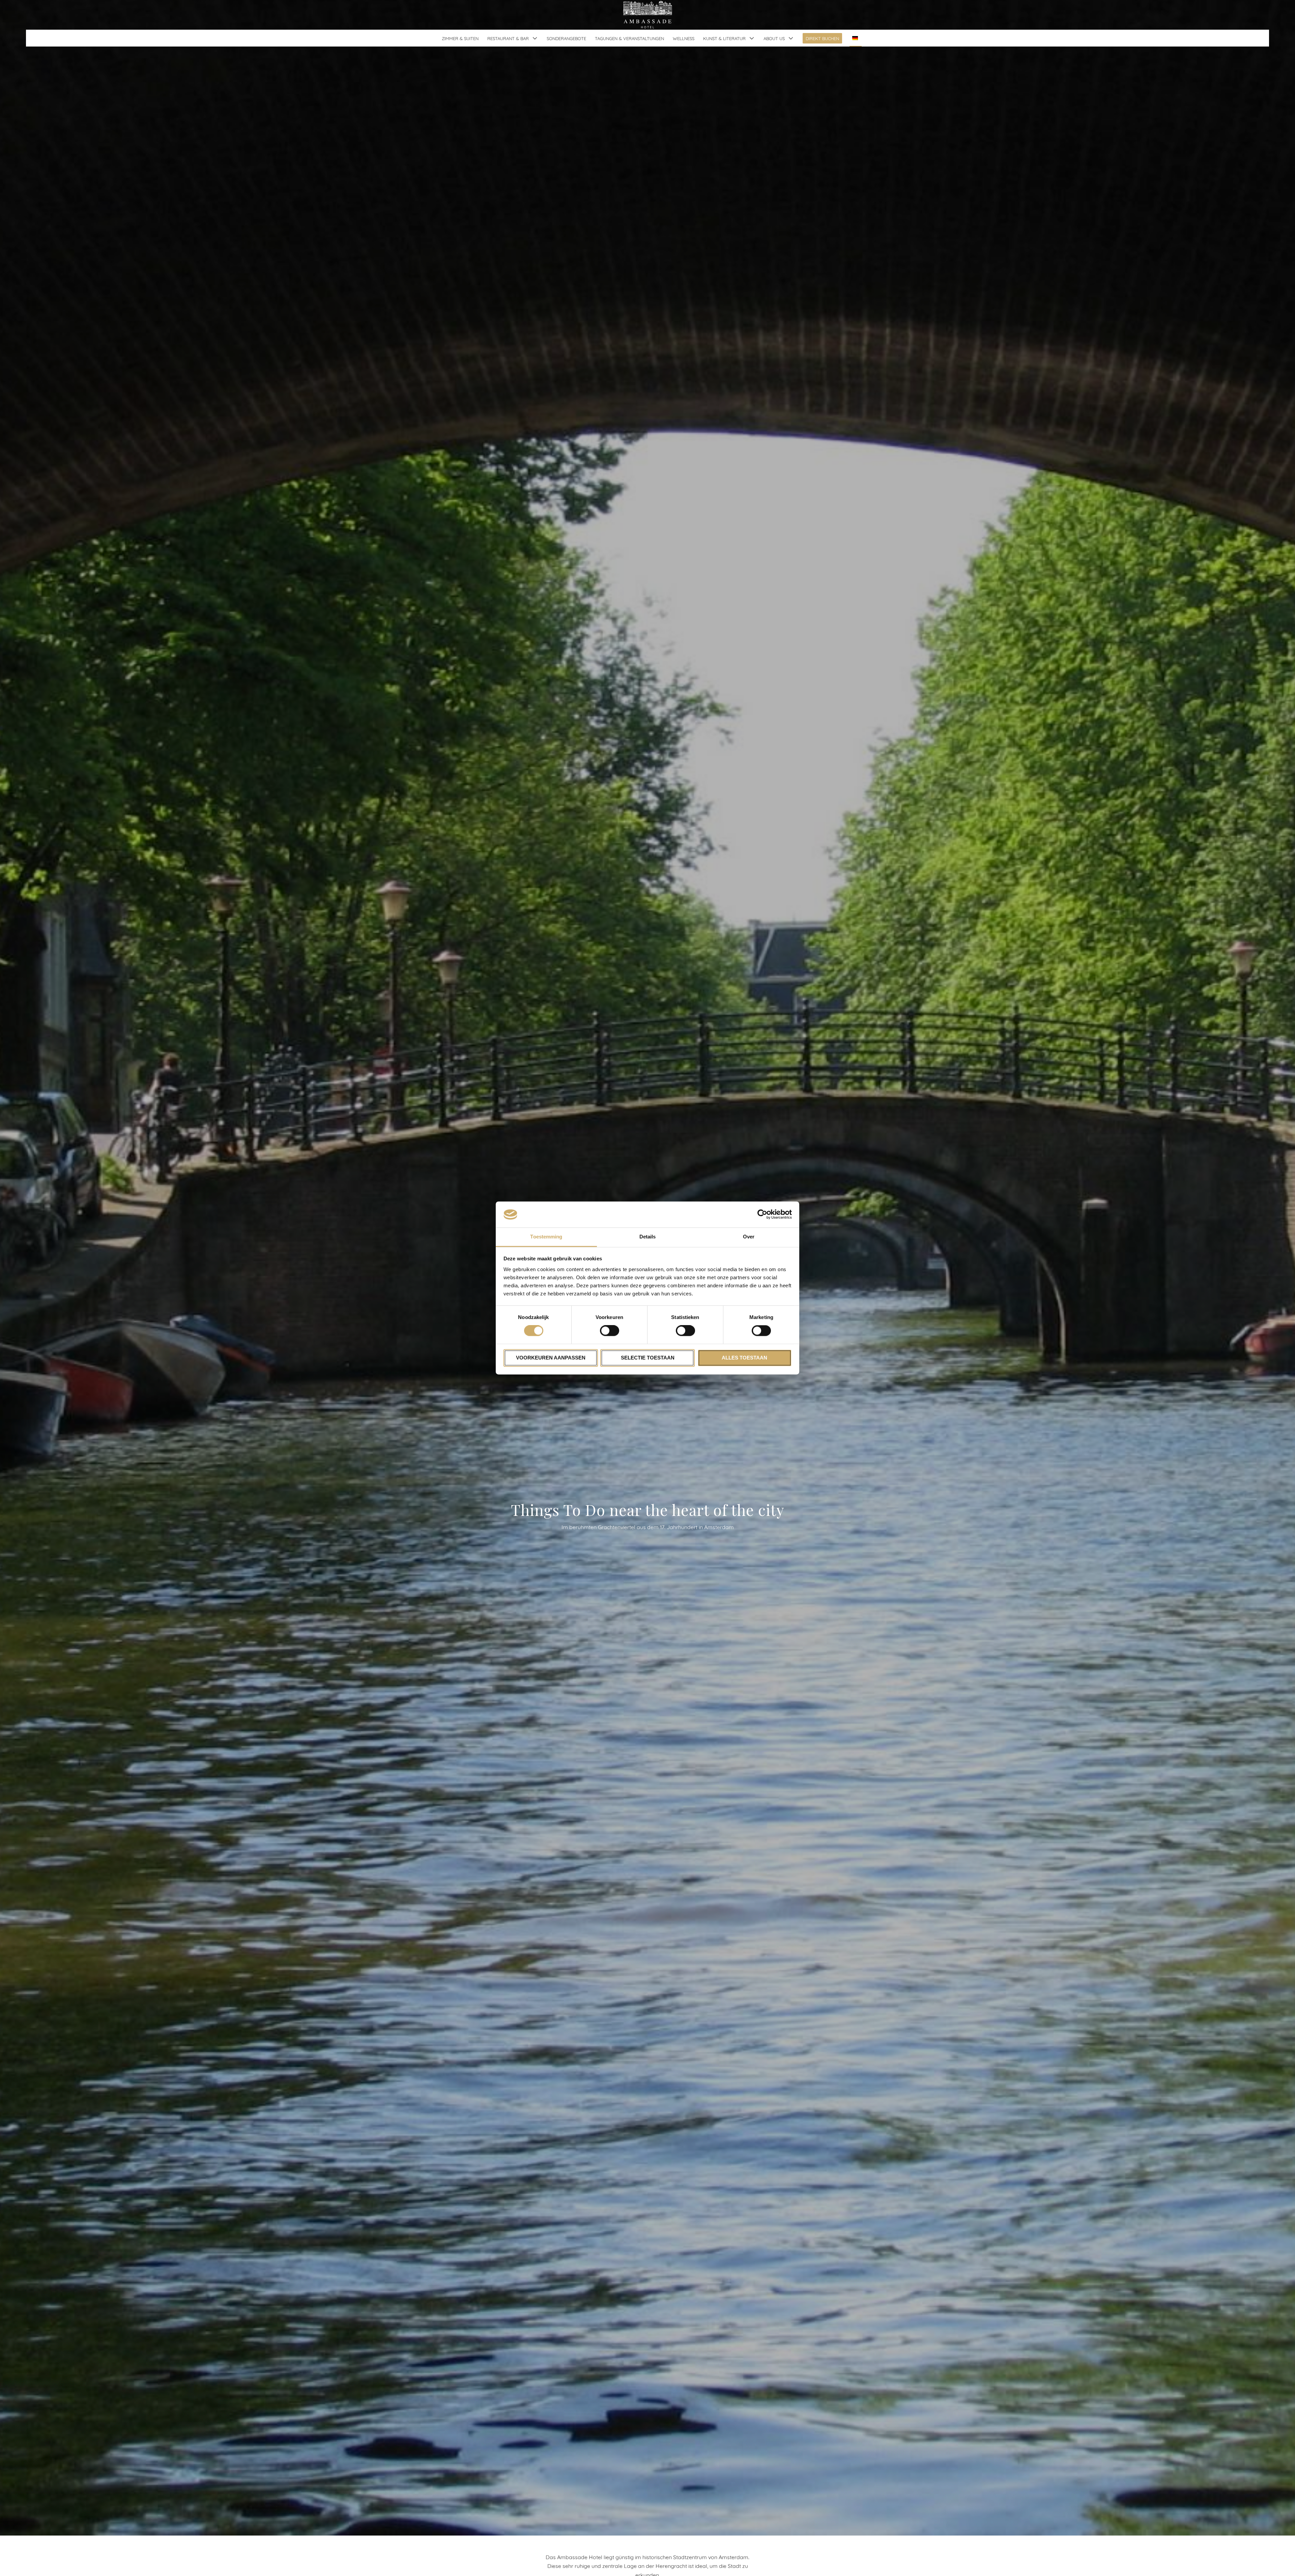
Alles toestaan (744, 1358)
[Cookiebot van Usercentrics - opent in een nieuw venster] (762, 1214)
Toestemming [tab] (546, 1237)
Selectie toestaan (648, 1358)
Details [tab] (648, 1237)
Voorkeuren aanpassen (551, 1358)
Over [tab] (749, 1237)
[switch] (610, 1331)
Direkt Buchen (822, 38)
